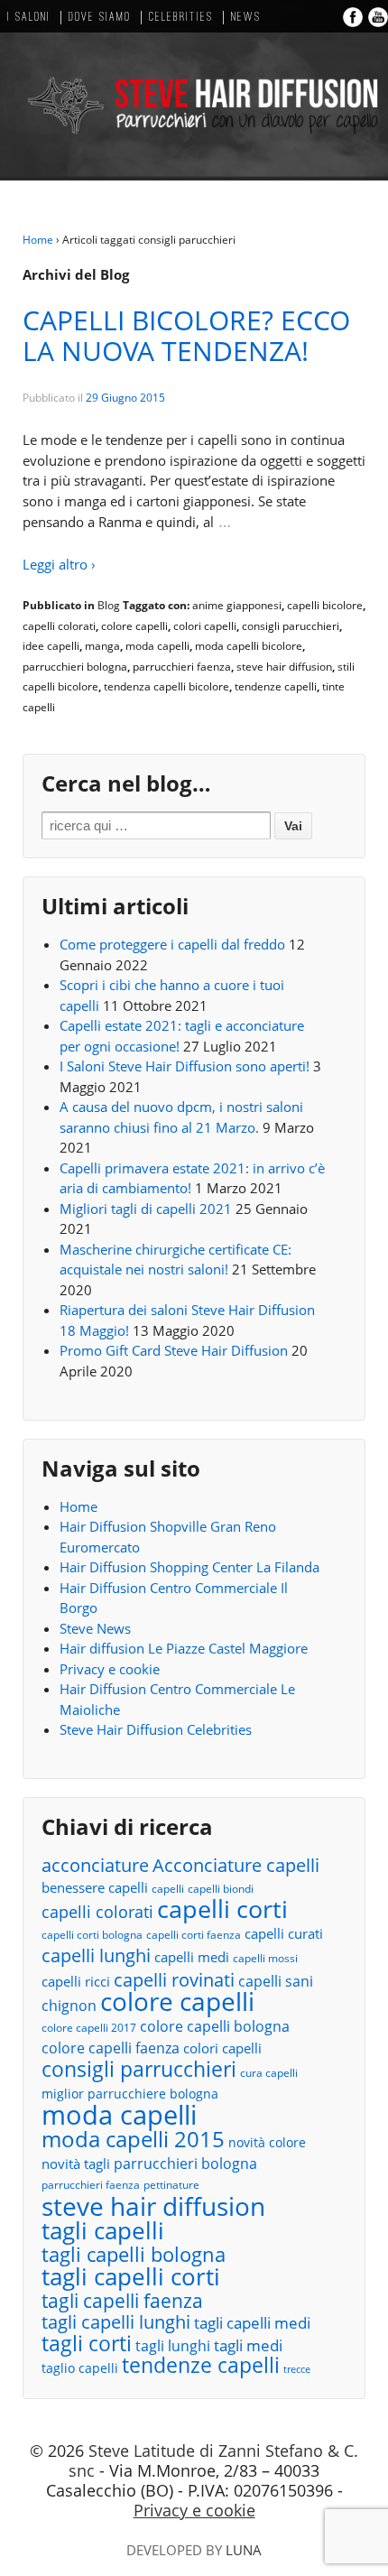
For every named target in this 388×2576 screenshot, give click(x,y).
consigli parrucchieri (139, 2069)
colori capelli (205, 626)
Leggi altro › (59, 564)
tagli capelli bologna (134, 2255)
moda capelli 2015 (133, 2140)
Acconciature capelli (236, 1866)
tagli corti (87, 2344)
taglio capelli (80, 2368)
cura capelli (269, 2073)
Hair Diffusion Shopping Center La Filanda (189, 1567)
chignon (69, 2006)
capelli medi (192, 1957)
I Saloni (29, 18)
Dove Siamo (100, 18)
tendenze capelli (276, 686)
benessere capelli (95, 1887)
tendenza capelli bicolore (166, 686)
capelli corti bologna (92, 1935)
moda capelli (157, 646)
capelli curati (284, 1933)
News (246, 18)
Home (38, 240)
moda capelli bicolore (249, 646)
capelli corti (222, 1909)
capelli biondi (221, 1889)
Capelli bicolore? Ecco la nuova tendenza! (186, 335)
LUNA (244, 2550)
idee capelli (51, 646)
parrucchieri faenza (182, 667)
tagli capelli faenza (122, 2301)
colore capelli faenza (111, 2048)
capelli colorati (59, 626)
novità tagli (76, 2164)
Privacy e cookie (110, 1669)
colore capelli (134, 626)
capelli (168, 1889)
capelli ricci (76, 1981)
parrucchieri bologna (75, 667)
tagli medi (248, 2345)
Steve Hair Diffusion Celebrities (156, 1729)
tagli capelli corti (131, 2277)
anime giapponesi (237, 605)
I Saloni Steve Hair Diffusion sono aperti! (185, 1066)
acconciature (95, 1865)
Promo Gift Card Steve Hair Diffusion (174, 1350)
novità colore (267, 2142)
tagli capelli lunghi (116, 2323)
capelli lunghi (96, 1955)
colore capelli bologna (215, 2026)
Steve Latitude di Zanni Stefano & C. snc (213, 2460)
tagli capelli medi (252, 2323)
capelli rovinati (174, 1980)
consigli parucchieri (291, 626)
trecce (297, 2369)
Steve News (95, 1628)
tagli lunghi (173, 2346)
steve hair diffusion (284, 667)
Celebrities (181, 18)
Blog (109, 605)
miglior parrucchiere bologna (130, 2094)
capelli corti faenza (194, 1935)
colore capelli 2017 (89, 2028)
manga (102, 646)
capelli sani (276, 1981)
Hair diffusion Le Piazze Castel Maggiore (184, 1648)
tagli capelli (103, 2231)
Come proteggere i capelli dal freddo (172, 944)
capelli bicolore (325, 605)
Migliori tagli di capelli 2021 (146, 1209)
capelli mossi (265, 1958)
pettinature (171, 2185)
